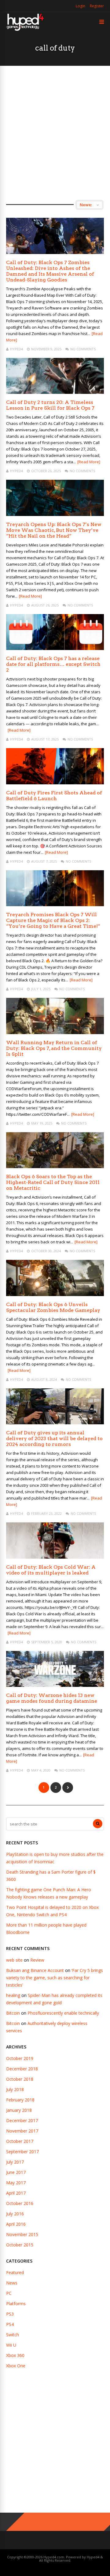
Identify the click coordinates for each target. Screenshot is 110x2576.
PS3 (10, 2314)
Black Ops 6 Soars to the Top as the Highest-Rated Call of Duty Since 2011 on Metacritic (53, 1182)
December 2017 (22, 2120)
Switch (13, 2335)
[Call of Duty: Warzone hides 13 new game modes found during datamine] (55, 1685)
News (12, 2283)
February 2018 (20, 2100)
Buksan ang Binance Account (35, 1970)
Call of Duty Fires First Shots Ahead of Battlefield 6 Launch (54, 796)
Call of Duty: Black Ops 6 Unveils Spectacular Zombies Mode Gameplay (53, 1307)
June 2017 (16, 2172)
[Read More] (89, 462)
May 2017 (16, 2183)
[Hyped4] (25, 30)
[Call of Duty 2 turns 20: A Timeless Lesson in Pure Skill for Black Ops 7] (55, 392)
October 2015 (20, 2245)
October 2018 (20, 2079)
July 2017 (15, 2162)
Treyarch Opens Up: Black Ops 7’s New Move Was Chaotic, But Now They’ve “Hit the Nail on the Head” (54, 530)
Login (81, 6)
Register (97, 6)
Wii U (11, 2345)
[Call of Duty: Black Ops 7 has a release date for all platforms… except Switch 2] (55, 648)
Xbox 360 (15, 2355)
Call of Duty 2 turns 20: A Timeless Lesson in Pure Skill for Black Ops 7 (50, 405)
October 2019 (20, 2058)
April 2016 (16, 2224)
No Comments (83, 349)
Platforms (16, 2304)
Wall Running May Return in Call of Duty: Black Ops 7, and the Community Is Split (54, 1048)
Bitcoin (13, 2013)
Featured (15, 2272)
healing (13, 1995)
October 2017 (20, 2141)
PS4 (10, 2324)
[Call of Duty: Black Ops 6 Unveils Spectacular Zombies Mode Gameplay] (55, 1294)
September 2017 (22, 2152)
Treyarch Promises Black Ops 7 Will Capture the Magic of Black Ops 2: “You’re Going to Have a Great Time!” (53, 920)
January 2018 (19, 2110)
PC (9, 2293)
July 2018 (15, 2089)
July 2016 (15, 2214)
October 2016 (20, 2203)
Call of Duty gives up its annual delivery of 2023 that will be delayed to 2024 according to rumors (54, 1438)
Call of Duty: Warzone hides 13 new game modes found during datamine (52, 1698)
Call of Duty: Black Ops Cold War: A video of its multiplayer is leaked (51, 1570)
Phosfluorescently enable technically (63, 2013)
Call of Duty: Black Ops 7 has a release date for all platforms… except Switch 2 (53, 664)
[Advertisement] (55, 133)
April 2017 (16, 2193)
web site (14, 1960)
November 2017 (22, 2131)
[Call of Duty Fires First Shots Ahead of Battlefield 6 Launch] (55, 783)
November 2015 (22, 2234)
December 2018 (22, 2069)
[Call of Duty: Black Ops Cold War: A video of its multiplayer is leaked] (55, 1557)
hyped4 (16, 349)
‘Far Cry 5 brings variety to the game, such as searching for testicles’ (55, 1978)
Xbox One (16, 2366)
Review (37, 1960)
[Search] (98, 1824)
